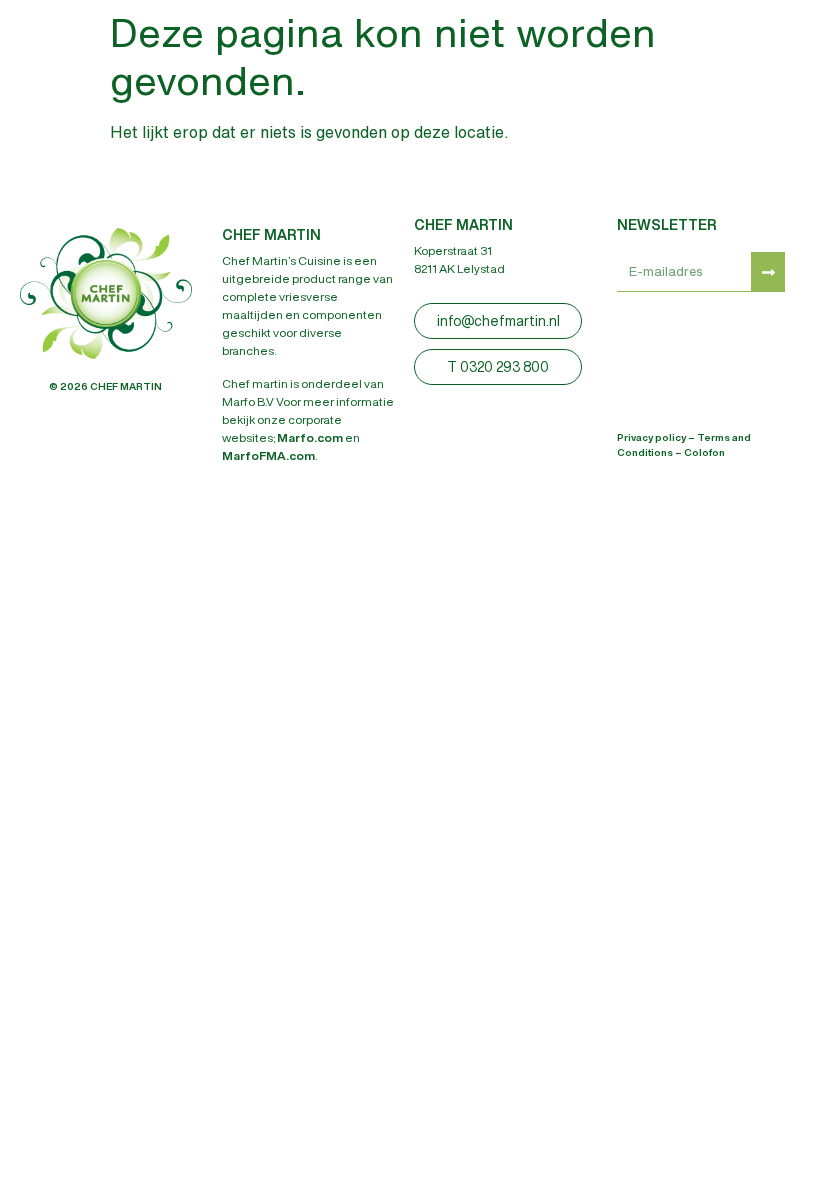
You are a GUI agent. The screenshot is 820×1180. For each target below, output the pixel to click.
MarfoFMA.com (268, 455)
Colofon (704, 452)
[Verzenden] (768, 272)
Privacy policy (651, 437)
